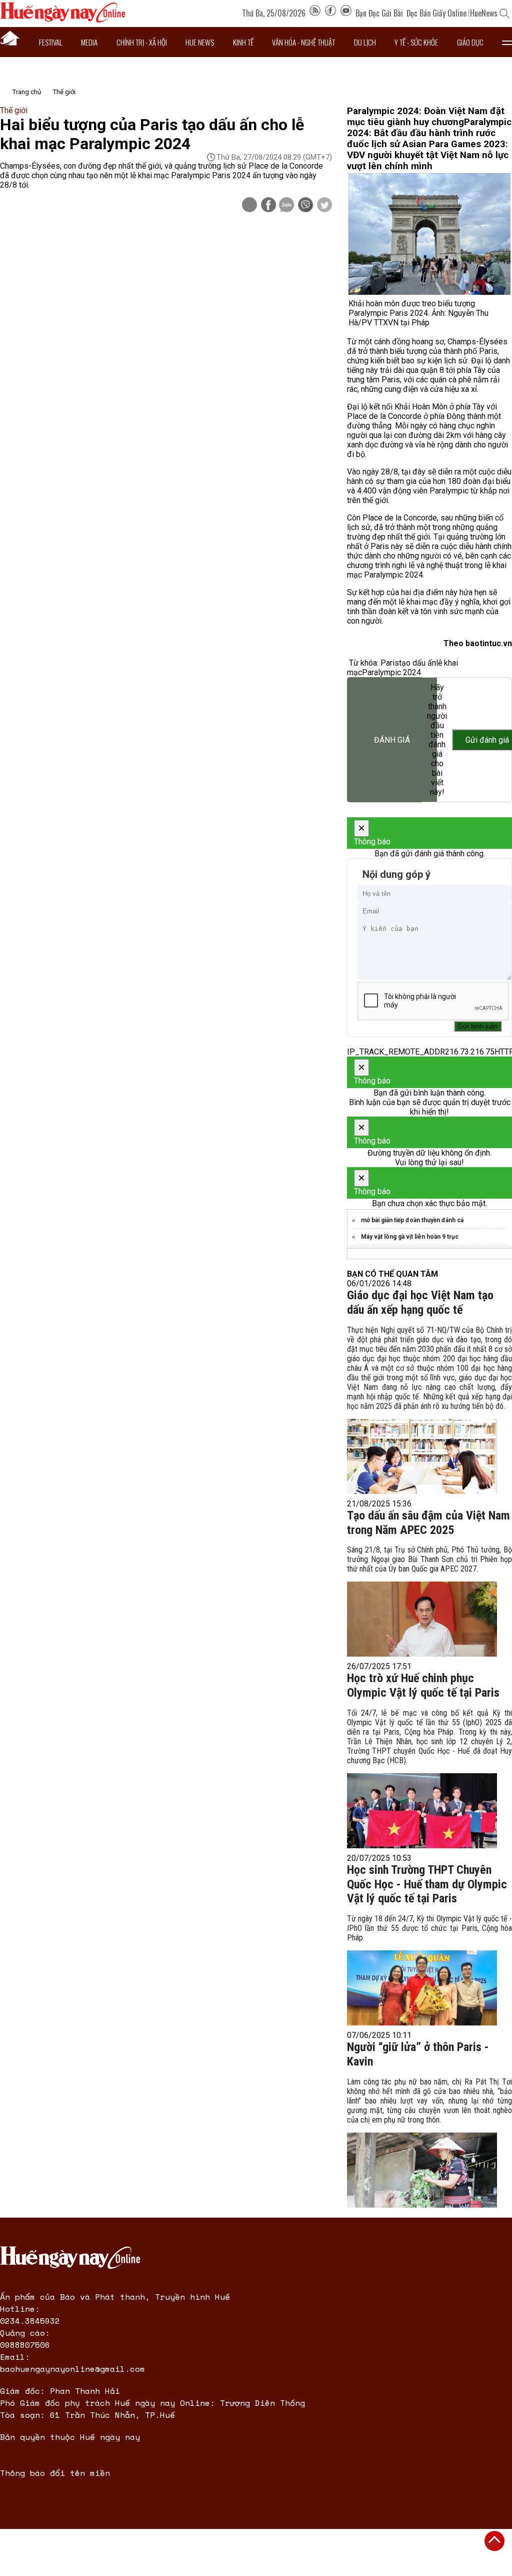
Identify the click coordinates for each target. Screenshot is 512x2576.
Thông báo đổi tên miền (55, 2473)
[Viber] (305, 206)
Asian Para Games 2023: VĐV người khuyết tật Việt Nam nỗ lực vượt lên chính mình (428, 155)
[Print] (249, 205)
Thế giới (64, 92)
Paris (390, 663)
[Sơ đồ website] (315, 13)
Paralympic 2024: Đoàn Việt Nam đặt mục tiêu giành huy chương (426, 117)
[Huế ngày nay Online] (62, 20)
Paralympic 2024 (391, 672)
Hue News (200, 42)
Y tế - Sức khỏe (416, 42)
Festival (51, 42)
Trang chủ (27, 92)
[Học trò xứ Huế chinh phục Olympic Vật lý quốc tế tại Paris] (422, 1811)
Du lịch (365, 42)
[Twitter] (324, 206)
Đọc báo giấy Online (436, 13)
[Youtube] (346, 13)
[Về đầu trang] (494, 2541)
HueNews (484, 13)
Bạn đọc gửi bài (379, 13)
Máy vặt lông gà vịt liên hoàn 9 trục (410, 1237)
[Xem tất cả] (507, 42)
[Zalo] (286, 206)
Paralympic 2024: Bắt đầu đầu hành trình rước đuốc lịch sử (429, 133)
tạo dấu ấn (417, 663)
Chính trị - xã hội (142, 42)
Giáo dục (470, 42)
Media (89, 42)
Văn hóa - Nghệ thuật (303, 42)
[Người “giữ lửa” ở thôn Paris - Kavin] (422, 2170)
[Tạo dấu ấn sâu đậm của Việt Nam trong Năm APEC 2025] (422, 1619)
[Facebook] (330, 13)
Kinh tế (243, 42)
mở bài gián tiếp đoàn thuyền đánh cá (412, 1220)
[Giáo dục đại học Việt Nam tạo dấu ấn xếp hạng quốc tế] (422, 1456)
